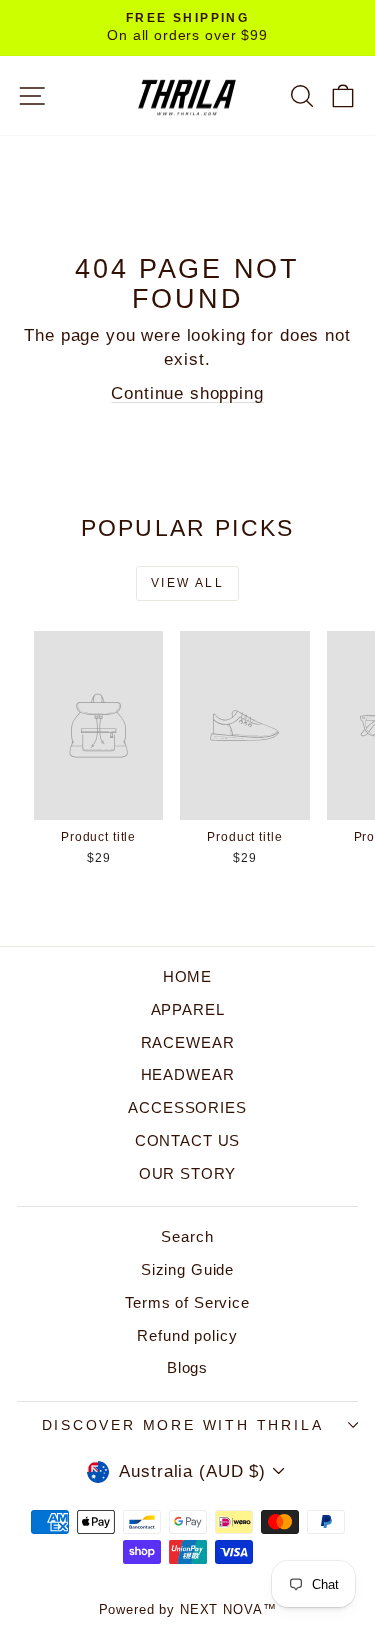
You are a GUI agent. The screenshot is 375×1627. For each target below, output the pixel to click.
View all (187, 583)
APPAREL (188, 1009)
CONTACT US (188, 1140)
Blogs (187, 1367)
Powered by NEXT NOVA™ (188, 1609)
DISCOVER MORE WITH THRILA (183, 1425)
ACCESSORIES (187, 1107)
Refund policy (187, 1335)
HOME (187, 976)
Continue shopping (187, 393)
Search (187, 1236)
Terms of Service (187, 1302)
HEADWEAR (188, 1074)
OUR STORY (188, 1173)
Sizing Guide (187, 1269)
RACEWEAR (188, 1042)
